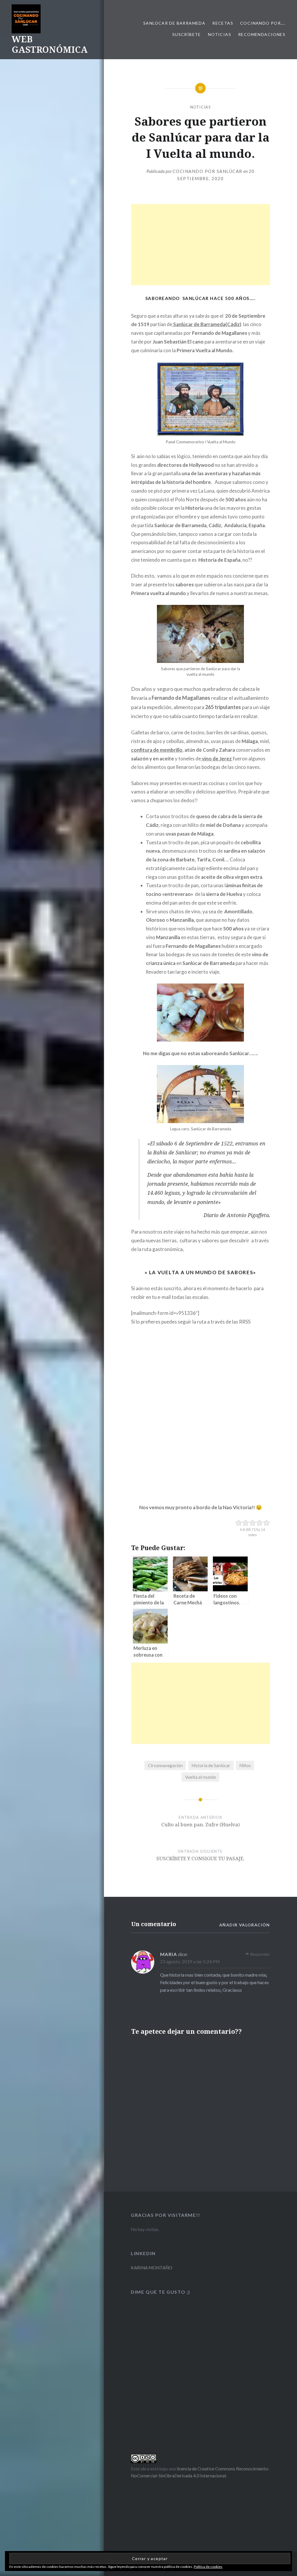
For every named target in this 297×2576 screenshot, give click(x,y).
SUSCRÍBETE (187, 34)
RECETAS (223, 23)
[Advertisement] (201, 245)
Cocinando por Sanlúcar (208, 171)
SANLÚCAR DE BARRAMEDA (174, 23)
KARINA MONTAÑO (152, 2268)
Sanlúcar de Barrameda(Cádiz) (207, 324)
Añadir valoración (245, 1925)
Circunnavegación (165, 1765)
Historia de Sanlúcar (211, 1765)
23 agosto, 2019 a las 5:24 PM (190, 1962)
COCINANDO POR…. (263, 23)
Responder (260, 1954)
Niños (245, 1765)
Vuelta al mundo (201, 1777)
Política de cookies (208, 2567)
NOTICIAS (220, 34)
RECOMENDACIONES (262, 34)
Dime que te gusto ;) (161, 2292)
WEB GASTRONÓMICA (50, 44)
